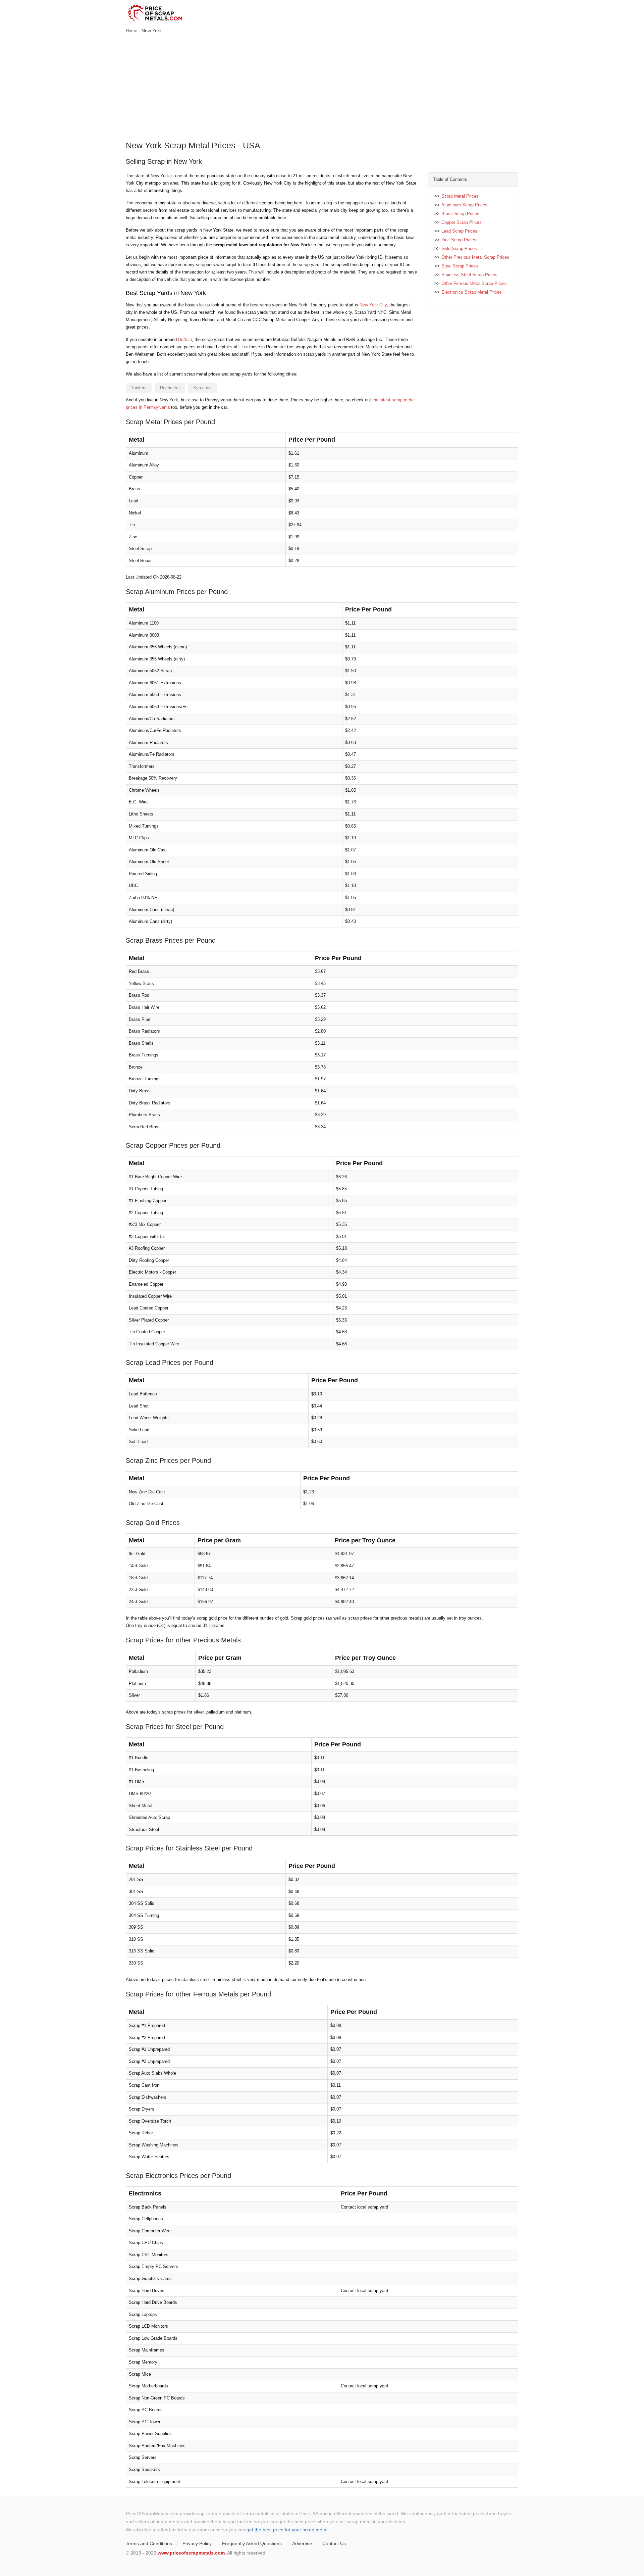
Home (131, 31)
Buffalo (185, 339)
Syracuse (202, 388)
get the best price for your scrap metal (287, 2530)
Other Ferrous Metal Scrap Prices (474, 283)
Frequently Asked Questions (252, 2543)
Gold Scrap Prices (459, 249)
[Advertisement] (322, 88)
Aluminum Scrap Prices (464, 205)
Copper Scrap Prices (462, 222)
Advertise (302, 2543)
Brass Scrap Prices (460, 214)
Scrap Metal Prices (460, 196)
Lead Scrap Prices (459, 231)
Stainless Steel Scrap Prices (469, 275)
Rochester (170, 388)
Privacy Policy (197, 2543)
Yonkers (139, 388)
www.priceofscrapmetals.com (191, 2553)
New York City (373, 305)
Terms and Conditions (149, 2543)
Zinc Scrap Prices (459, 240)
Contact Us (334, 2543)
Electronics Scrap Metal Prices (472, 292)
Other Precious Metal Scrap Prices (475, 257)
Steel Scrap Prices (460, 266)
